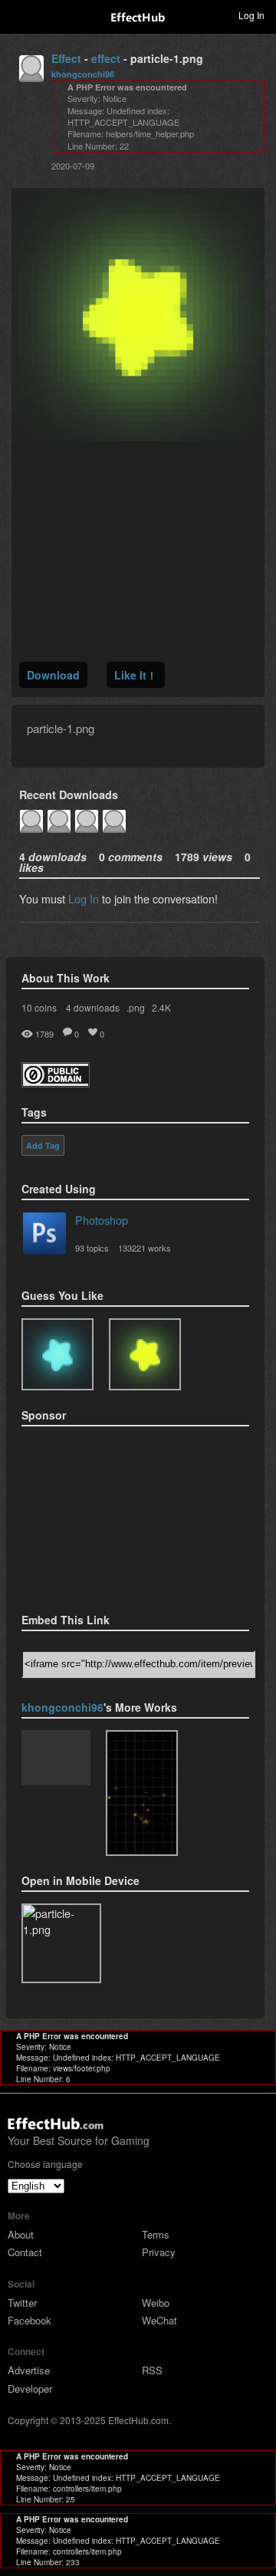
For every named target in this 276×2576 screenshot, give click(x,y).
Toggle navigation (18, 15)
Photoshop (102, 1220)
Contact (25, 2252)
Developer (30, 2388)
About (21, 2234)
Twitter (22, 2303)
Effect (66, 58)
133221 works (145, 1248)
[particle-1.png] (145, 1354)
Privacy (159, 2252)
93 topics (92, 1248)
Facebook (30, 2320)
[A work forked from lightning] (56, 1759)
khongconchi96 (83, 74)
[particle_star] (142, 1793)
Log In (84, 898)
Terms (156, 2234)
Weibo (156, 2303)
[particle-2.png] (58, 1354)
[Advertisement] (98, 1515)
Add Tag (43, 1146)
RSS (152, 2370)
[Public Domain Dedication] (56, 1082)
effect (106, 58)
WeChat (159, 2320)
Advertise (29, 2370)
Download (53, 675)
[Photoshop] (44, 1236)
